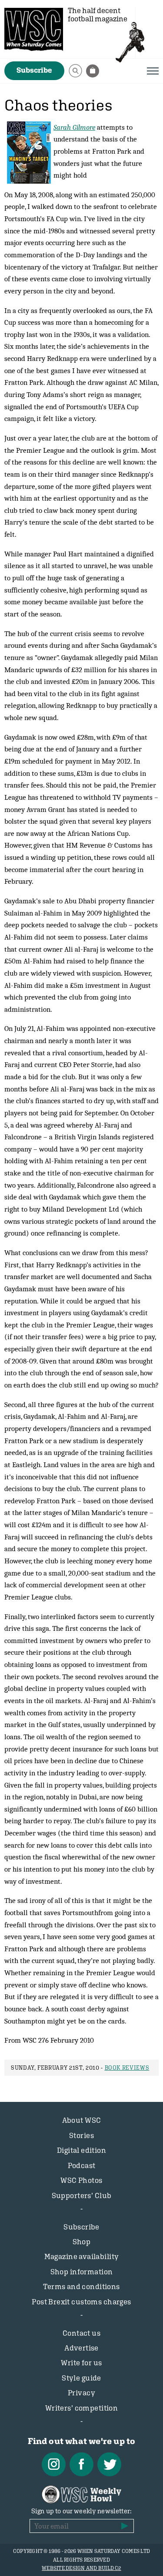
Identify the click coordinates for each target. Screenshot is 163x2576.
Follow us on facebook (81, 2464)
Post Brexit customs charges (81, 2302)
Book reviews (127, 2068)
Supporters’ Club (82, 2195)
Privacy (81, 2393)
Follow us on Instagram (54, 2464)
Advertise (81, 2348)
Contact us (81, 2333)
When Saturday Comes (34, 29)
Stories (81, 2135)
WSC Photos (81, 2180)
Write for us (81, 2363)
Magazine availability (82, 2256)
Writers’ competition (82, 2408)
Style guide (81, 2378)
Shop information (82, 2272)
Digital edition (81, 2150)
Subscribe (34, 70)
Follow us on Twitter (109, 2464)
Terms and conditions (81, 2286)
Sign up (125, 2526)
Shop (82, 2242)
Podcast (82, 2165)
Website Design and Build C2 (81, 2568)
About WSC (82, 2120)
